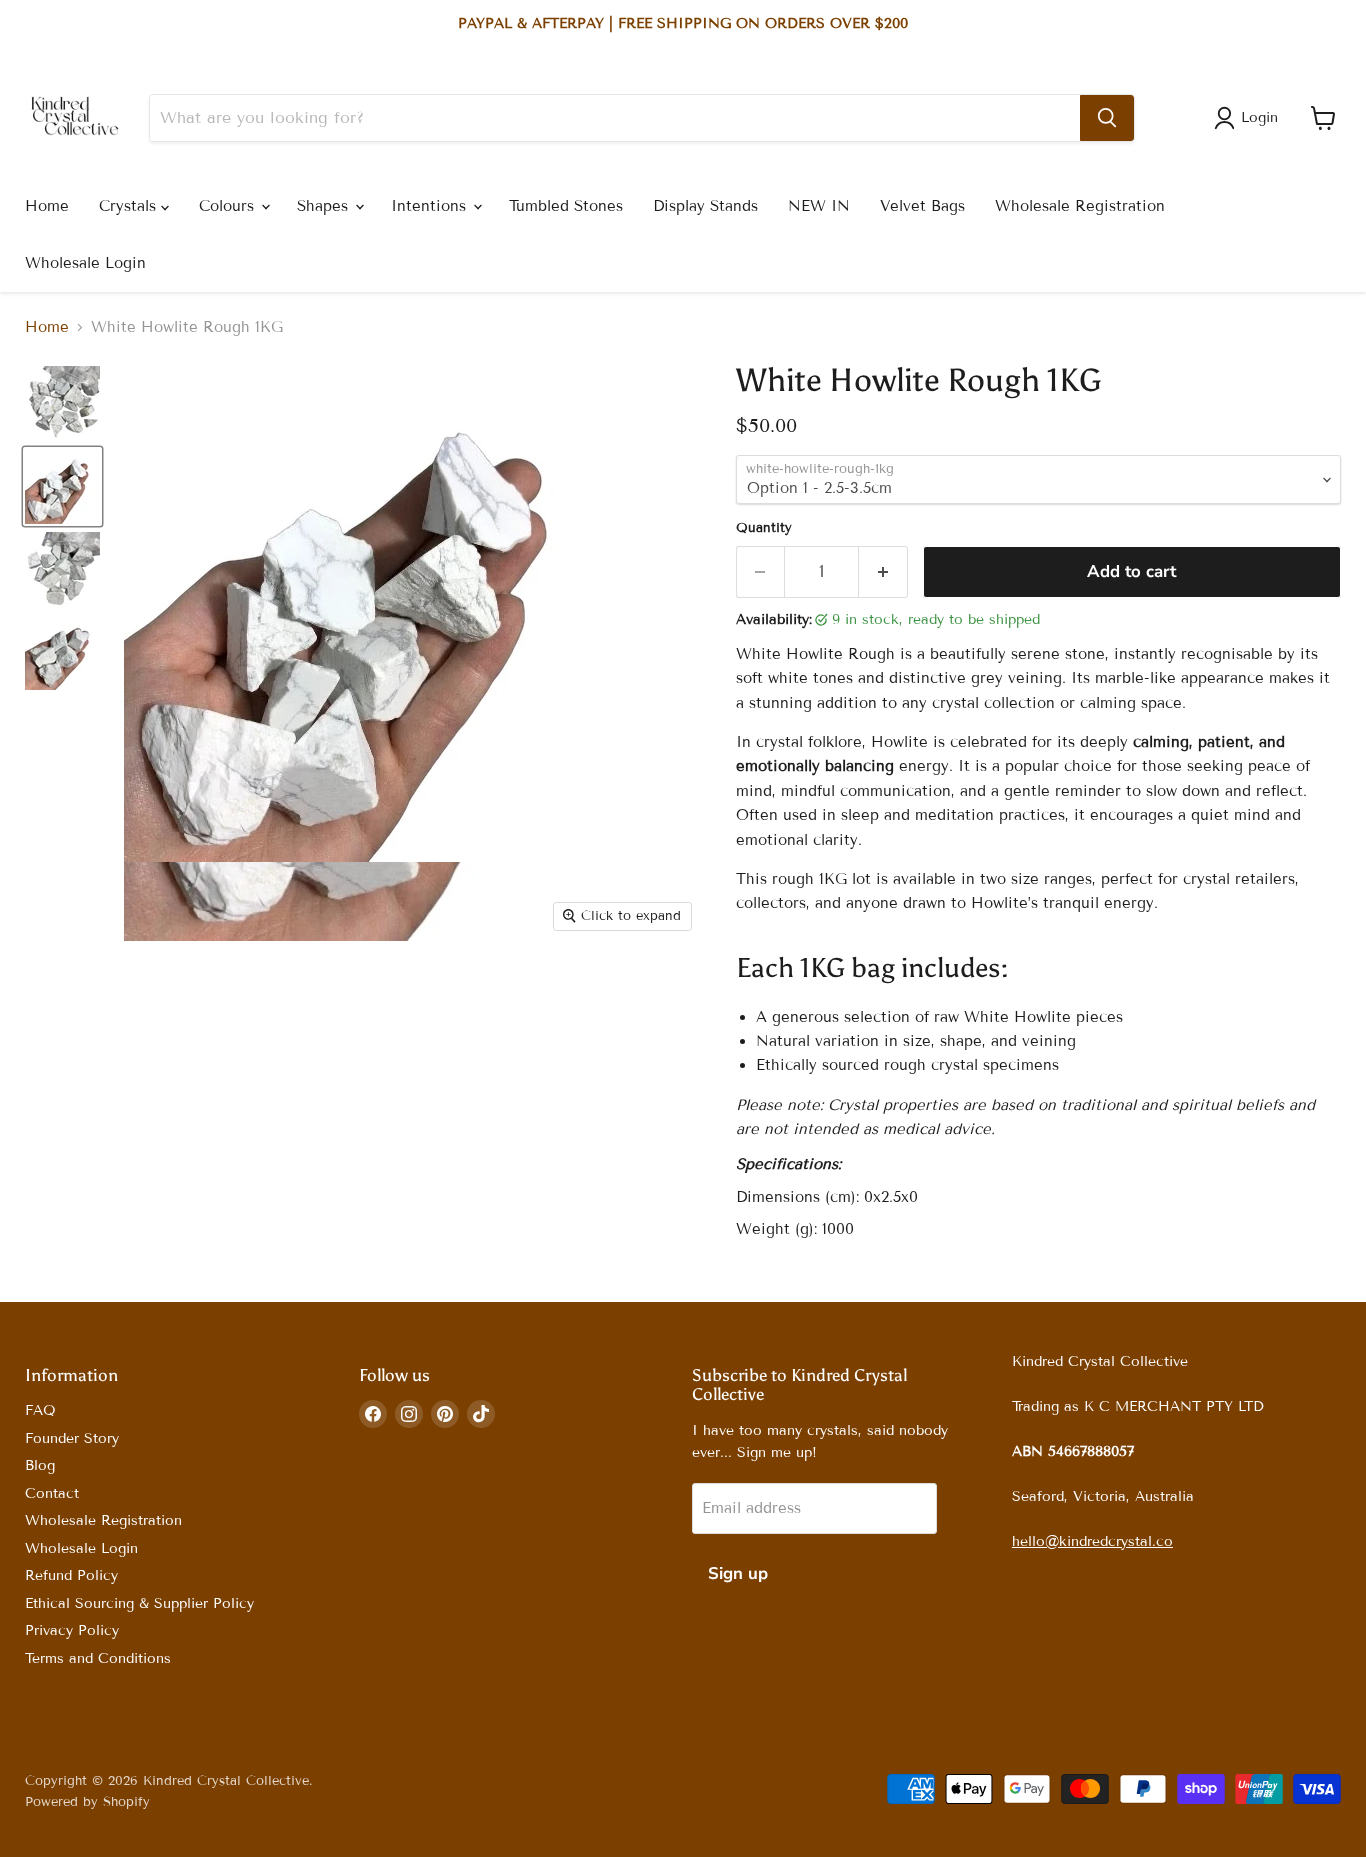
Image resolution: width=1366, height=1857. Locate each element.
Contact (52, 1493)
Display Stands (705, 206)
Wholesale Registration (1080, 206)
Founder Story (72, 1438)
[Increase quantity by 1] (883, 571)
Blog (40, 1465)
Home (47, 206)
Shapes (325, 206)
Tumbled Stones (566, 206)
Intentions (431, 206)
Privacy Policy (72, 1630)
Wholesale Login (85, 263)
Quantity (764, 528)
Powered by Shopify (87, 1802)
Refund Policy (71, 1575)
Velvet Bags (922, 206)
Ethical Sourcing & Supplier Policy (139, 1603)
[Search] (1107, 118)
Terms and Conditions (98, 1658)
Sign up (738, 1573)
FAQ (40, 1410)
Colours (229, 206)
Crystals (130, 206)
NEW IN (819, 206)
